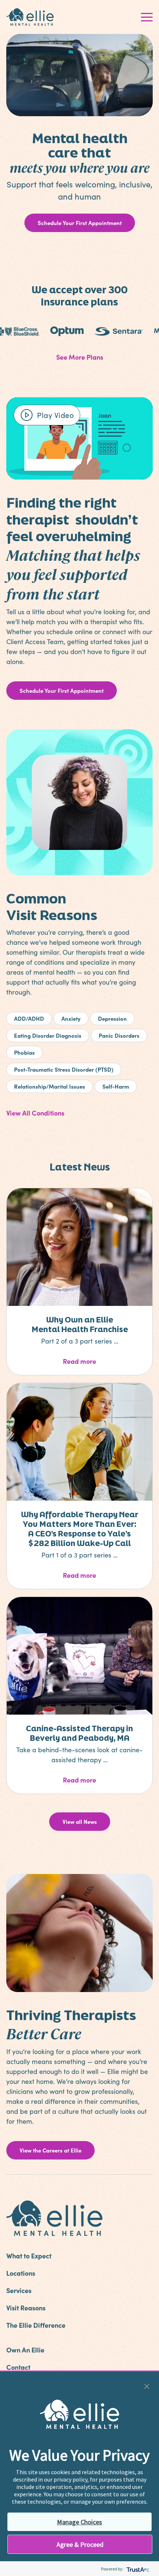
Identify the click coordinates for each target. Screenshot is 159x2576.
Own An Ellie (25, 2350)
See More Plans (80, 357)
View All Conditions (35, 1113)
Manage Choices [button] (79, 2522)
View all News (80, 1821)
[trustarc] (137, 2569)
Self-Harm (116, 1086)
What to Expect (29, 2256)
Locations (21, 2273)
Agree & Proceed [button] (80, 2544)
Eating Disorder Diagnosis (48, 1035)
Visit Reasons (26, 2308)
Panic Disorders (119, 1035)
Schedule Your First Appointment (80, 223)
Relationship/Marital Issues (50, 1086)
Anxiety (71, 1018)
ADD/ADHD (29, 1018)
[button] (147, 2385)
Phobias (24, 1052)
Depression (112, 1018)
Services (19, 2290)
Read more (103, 1361)
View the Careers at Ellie (50, 2150)
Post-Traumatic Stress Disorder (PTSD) (64, 1069)
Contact (18, 2367)
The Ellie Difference (36, 2325)
